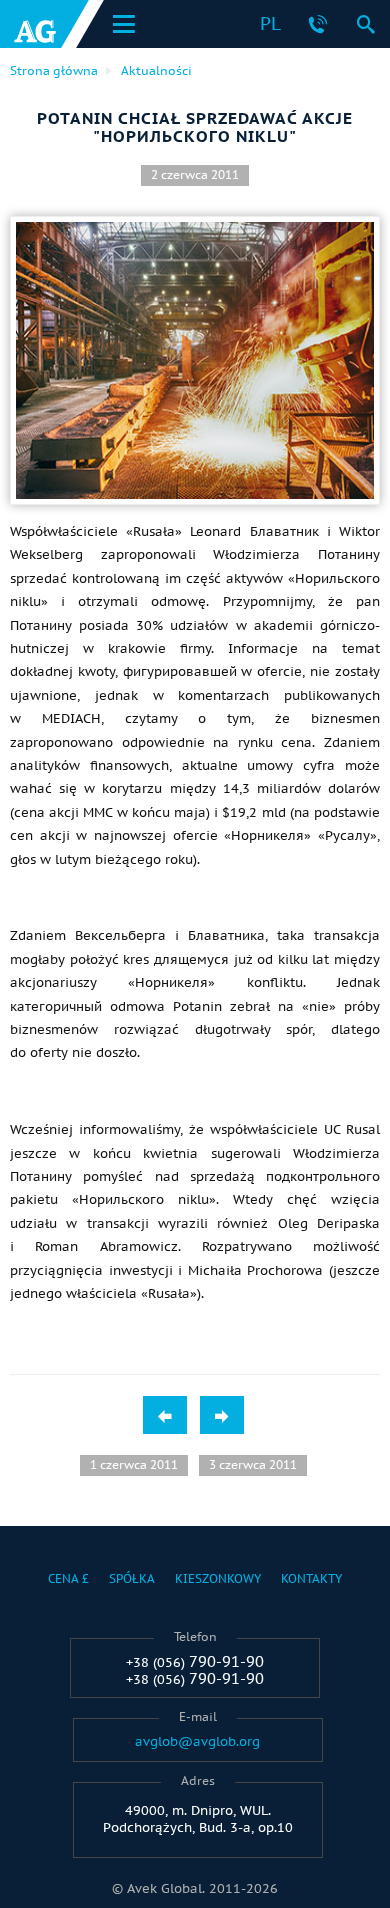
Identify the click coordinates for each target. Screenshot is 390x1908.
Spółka (132, 1578)
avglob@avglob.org (197, 1742)
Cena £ (68, 1578)
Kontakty (311, 1578)
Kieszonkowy (218, 1578)
